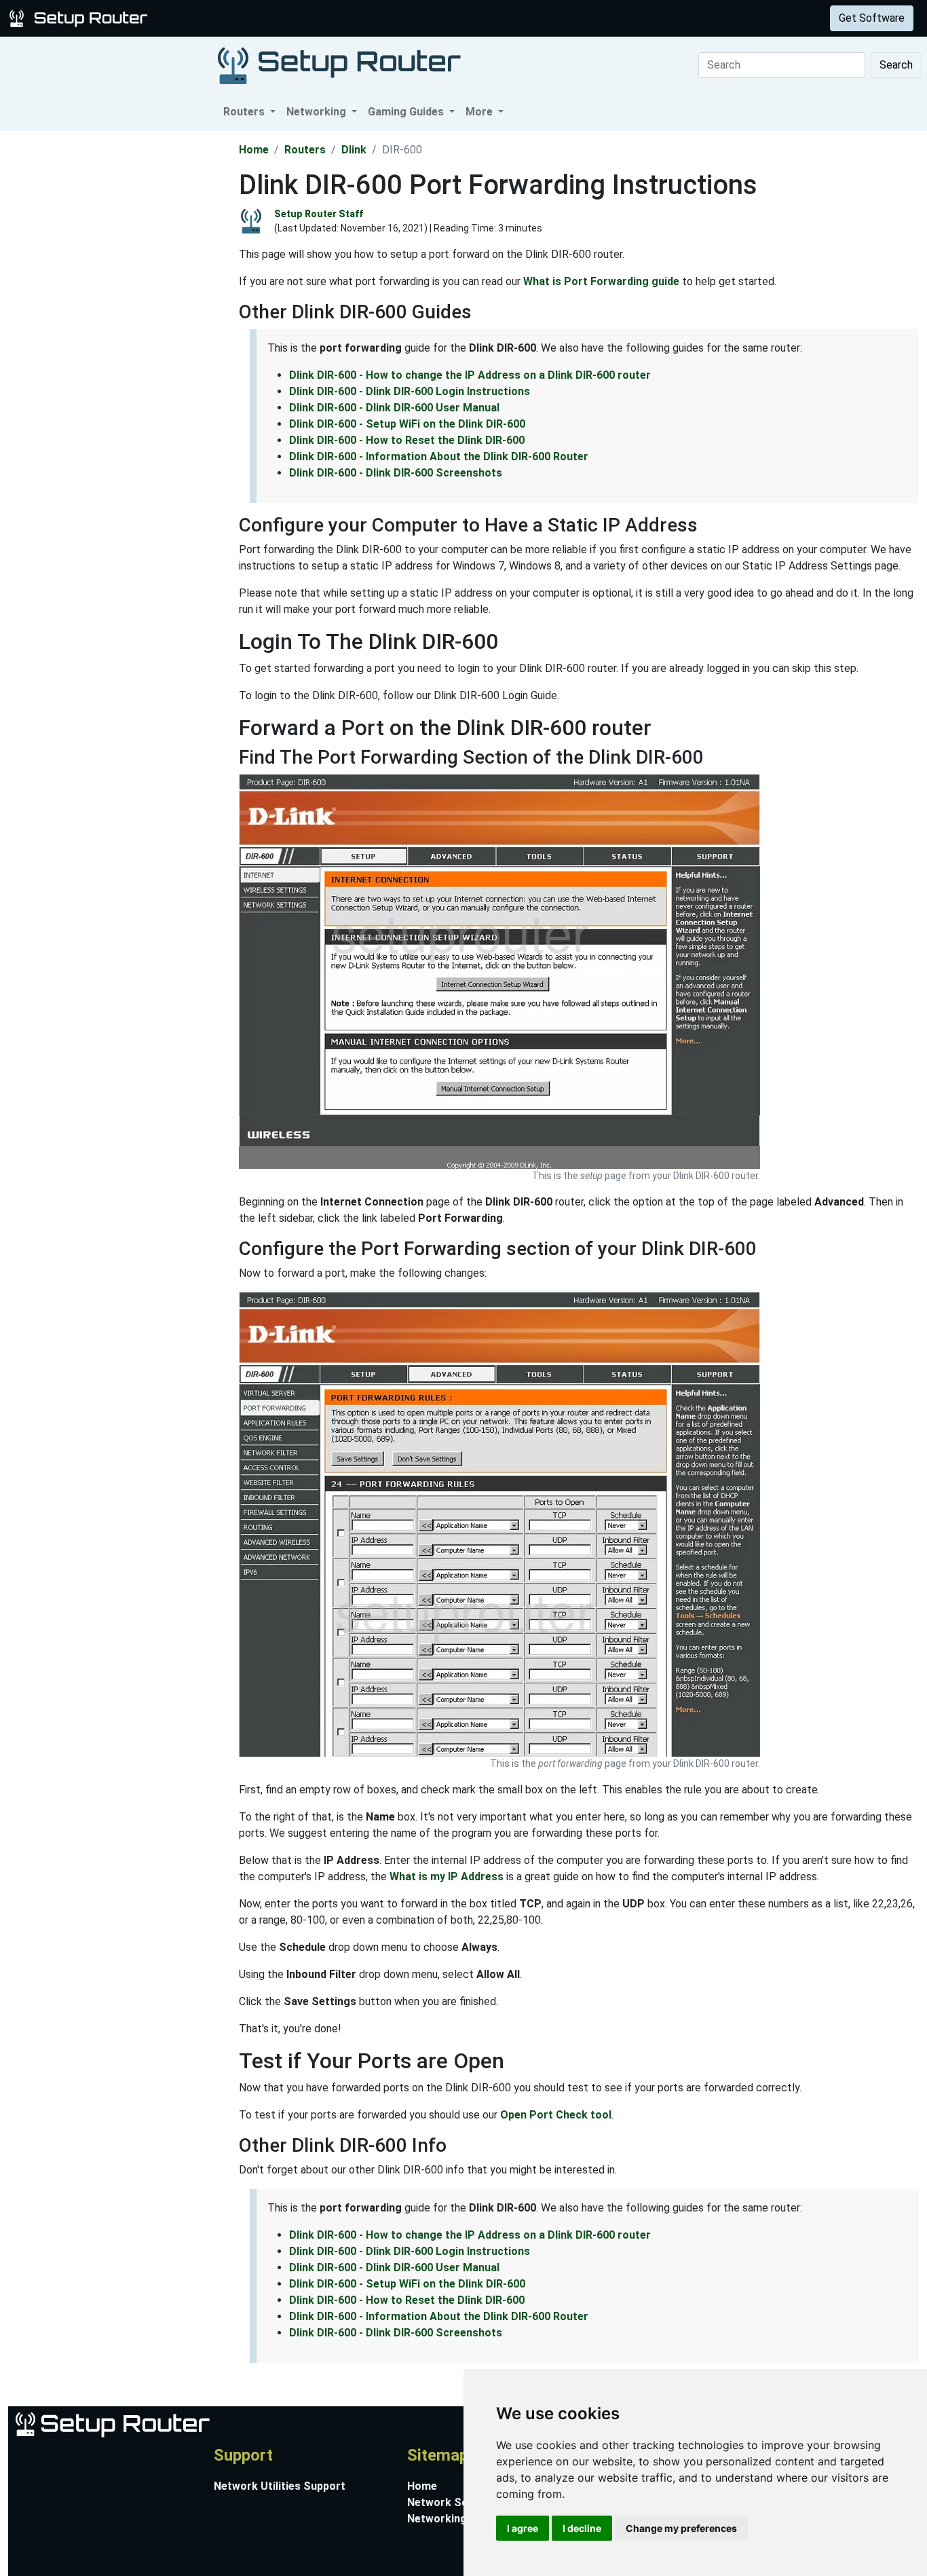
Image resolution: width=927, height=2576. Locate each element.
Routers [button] (245, 112)
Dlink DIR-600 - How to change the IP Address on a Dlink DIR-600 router (470, 375)
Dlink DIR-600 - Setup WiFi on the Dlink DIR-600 (407, 424)
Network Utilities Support (280, 2486)
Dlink (354, 150)
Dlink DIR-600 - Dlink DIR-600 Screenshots (396, 473)
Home (254, 150)
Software (339, 18)
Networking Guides (456, 2519)
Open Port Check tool (556, 2115)
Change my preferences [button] (681, 2528)
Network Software (455, 2502)
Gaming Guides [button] (407, 112)
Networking (273, 18)
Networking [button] (318, 112)
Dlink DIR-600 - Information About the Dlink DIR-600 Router (439, 456)
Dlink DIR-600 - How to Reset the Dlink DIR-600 (407, 440)
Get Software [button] (872, 18)
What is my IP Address (447, 1877)
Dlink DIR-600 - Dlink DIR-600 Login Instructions (410, 391)
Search (896, 65)
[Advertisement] (118, 335)
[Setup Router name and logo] (81, 17)
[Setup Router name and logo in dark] (339, 65)
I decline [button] (582, 2528)
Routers (212, 18)
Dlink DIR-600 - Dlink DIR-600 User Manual (394, 408)
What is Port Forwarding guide (601, 281)
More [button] (480, 112)
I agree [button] (523, 2528)
